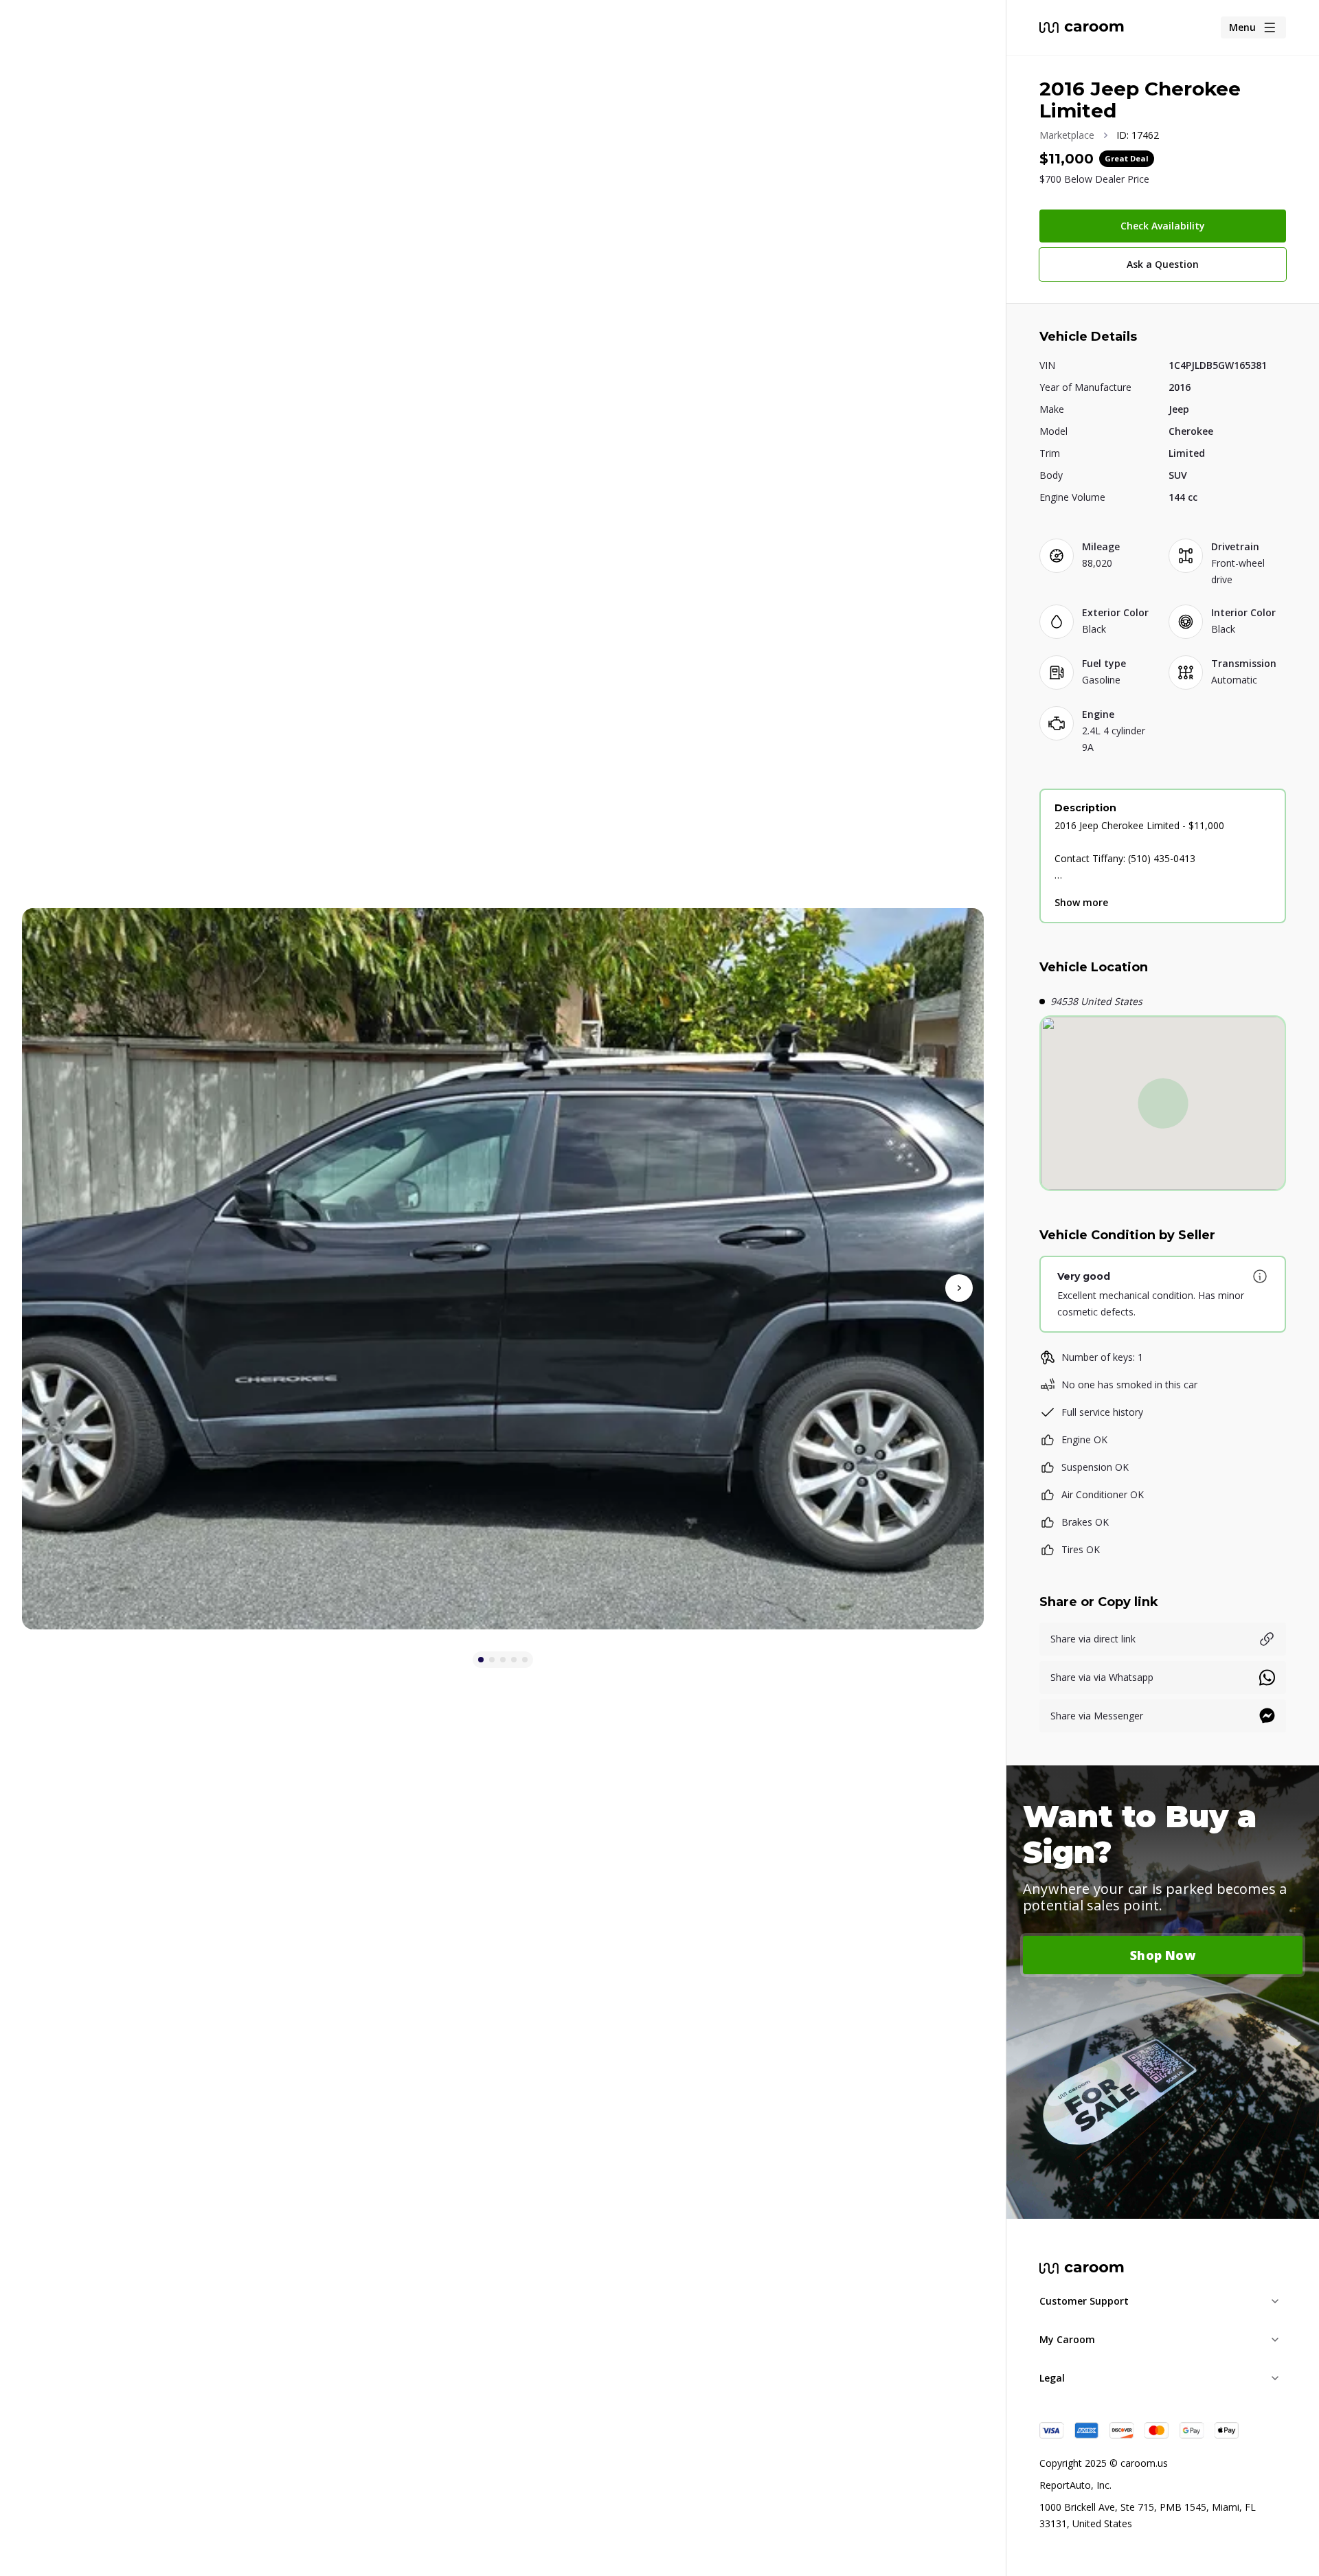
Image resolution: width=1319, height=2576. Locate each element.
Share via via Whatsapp (1102, 1677)
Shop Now (1163, 1955)
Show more (1081, 902)
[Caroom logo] (1082, 27)
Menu (1242, 27)
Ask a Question (1163, 264)
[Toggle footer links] (1275, 2301)
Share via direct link (1093, 1639)
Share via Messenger (1097, 1716)
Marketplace (1067, 135)
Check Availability (1163, 226)
